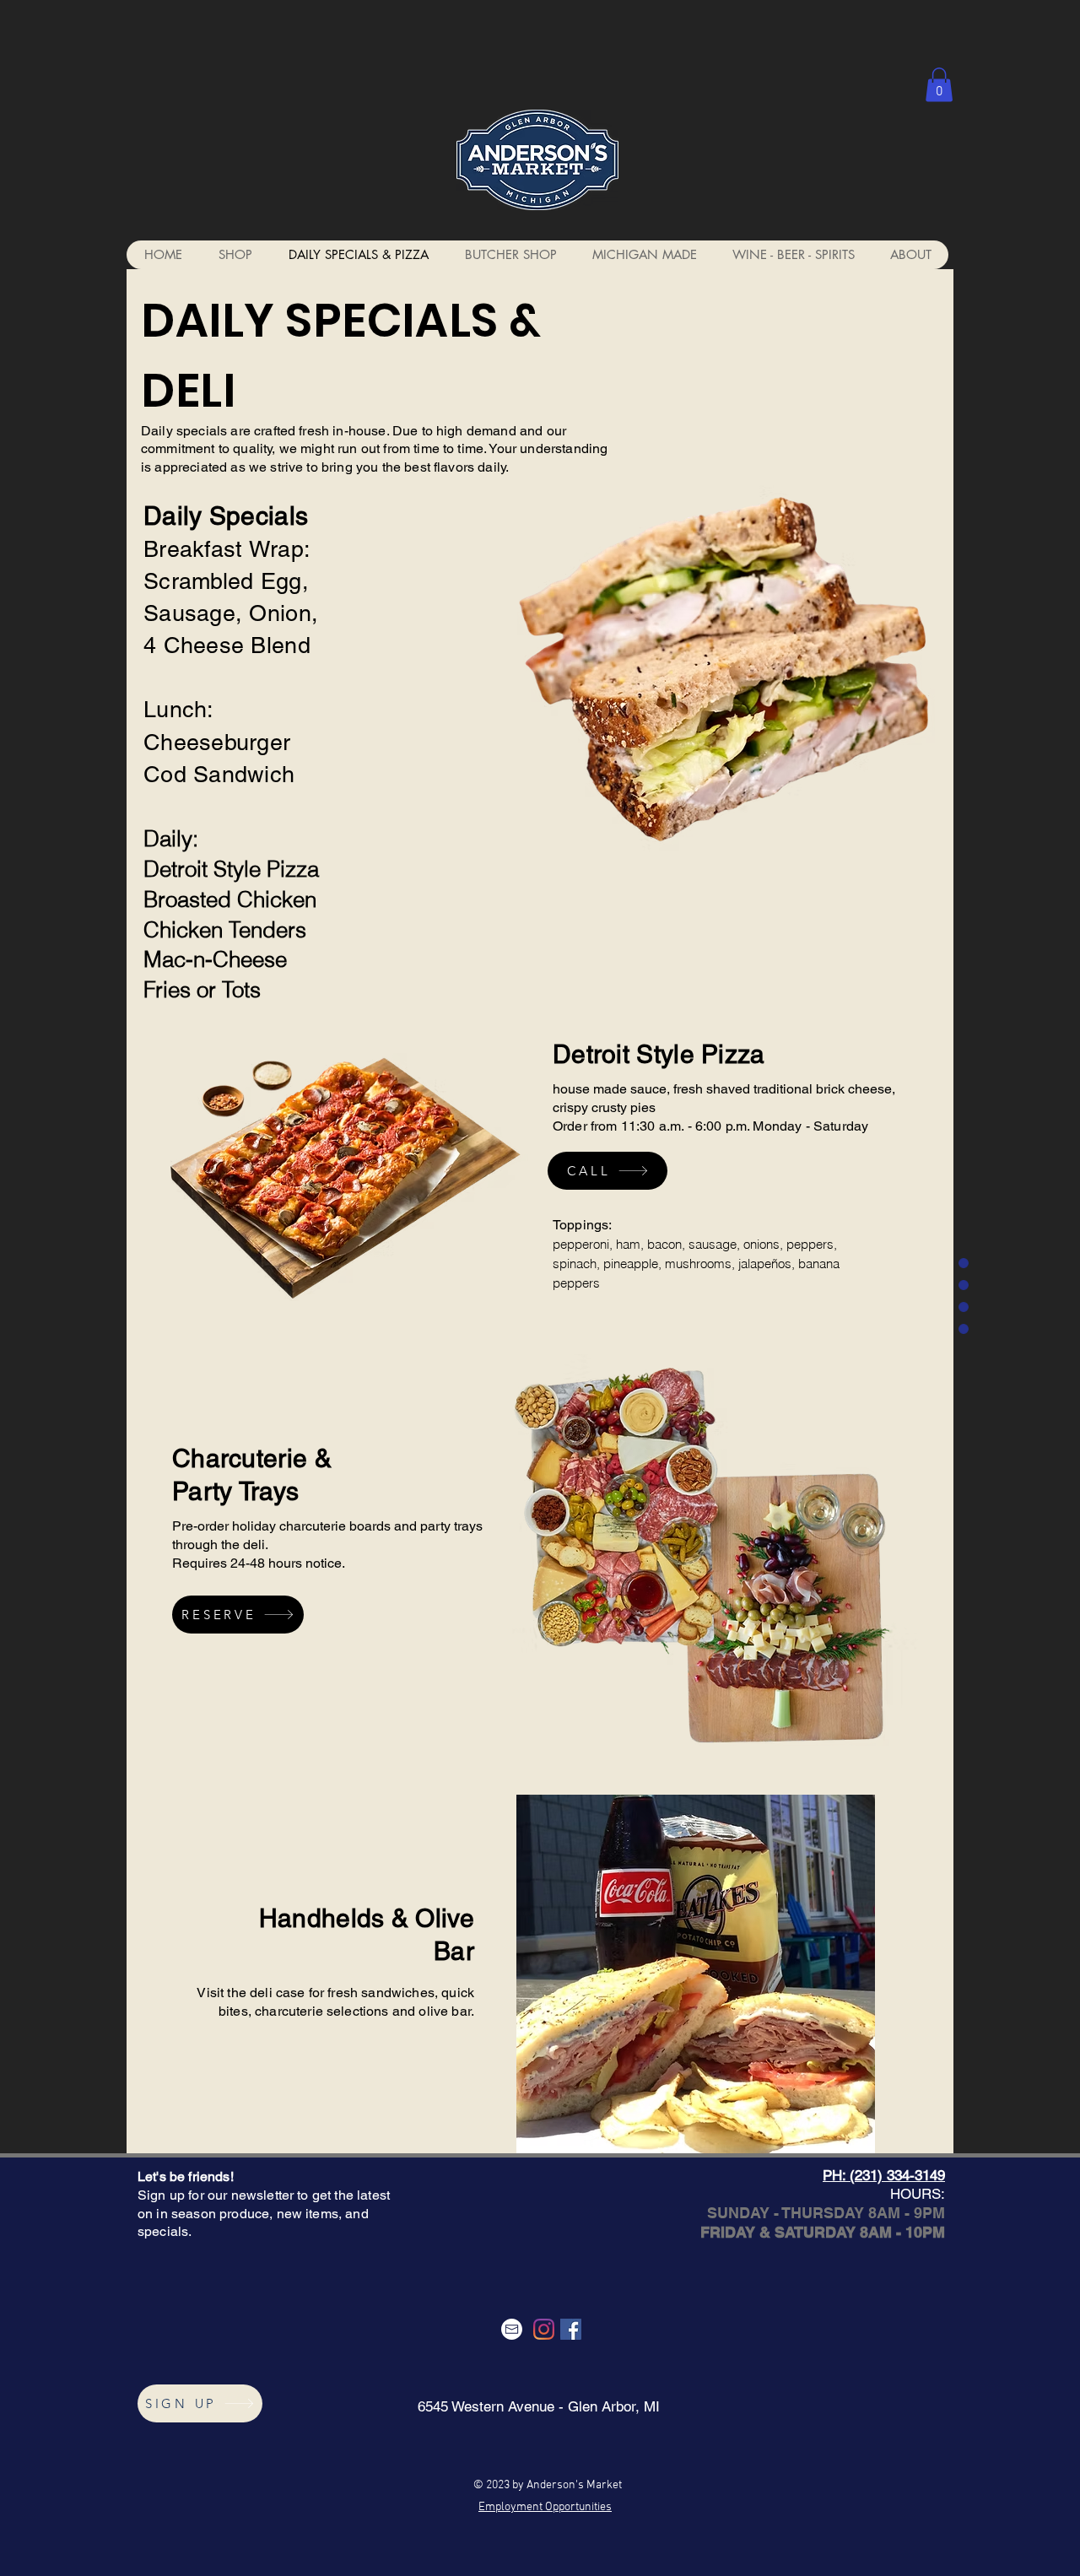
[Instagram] (544, 2329)
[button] (939, 85)
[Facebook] (571, 2329)
